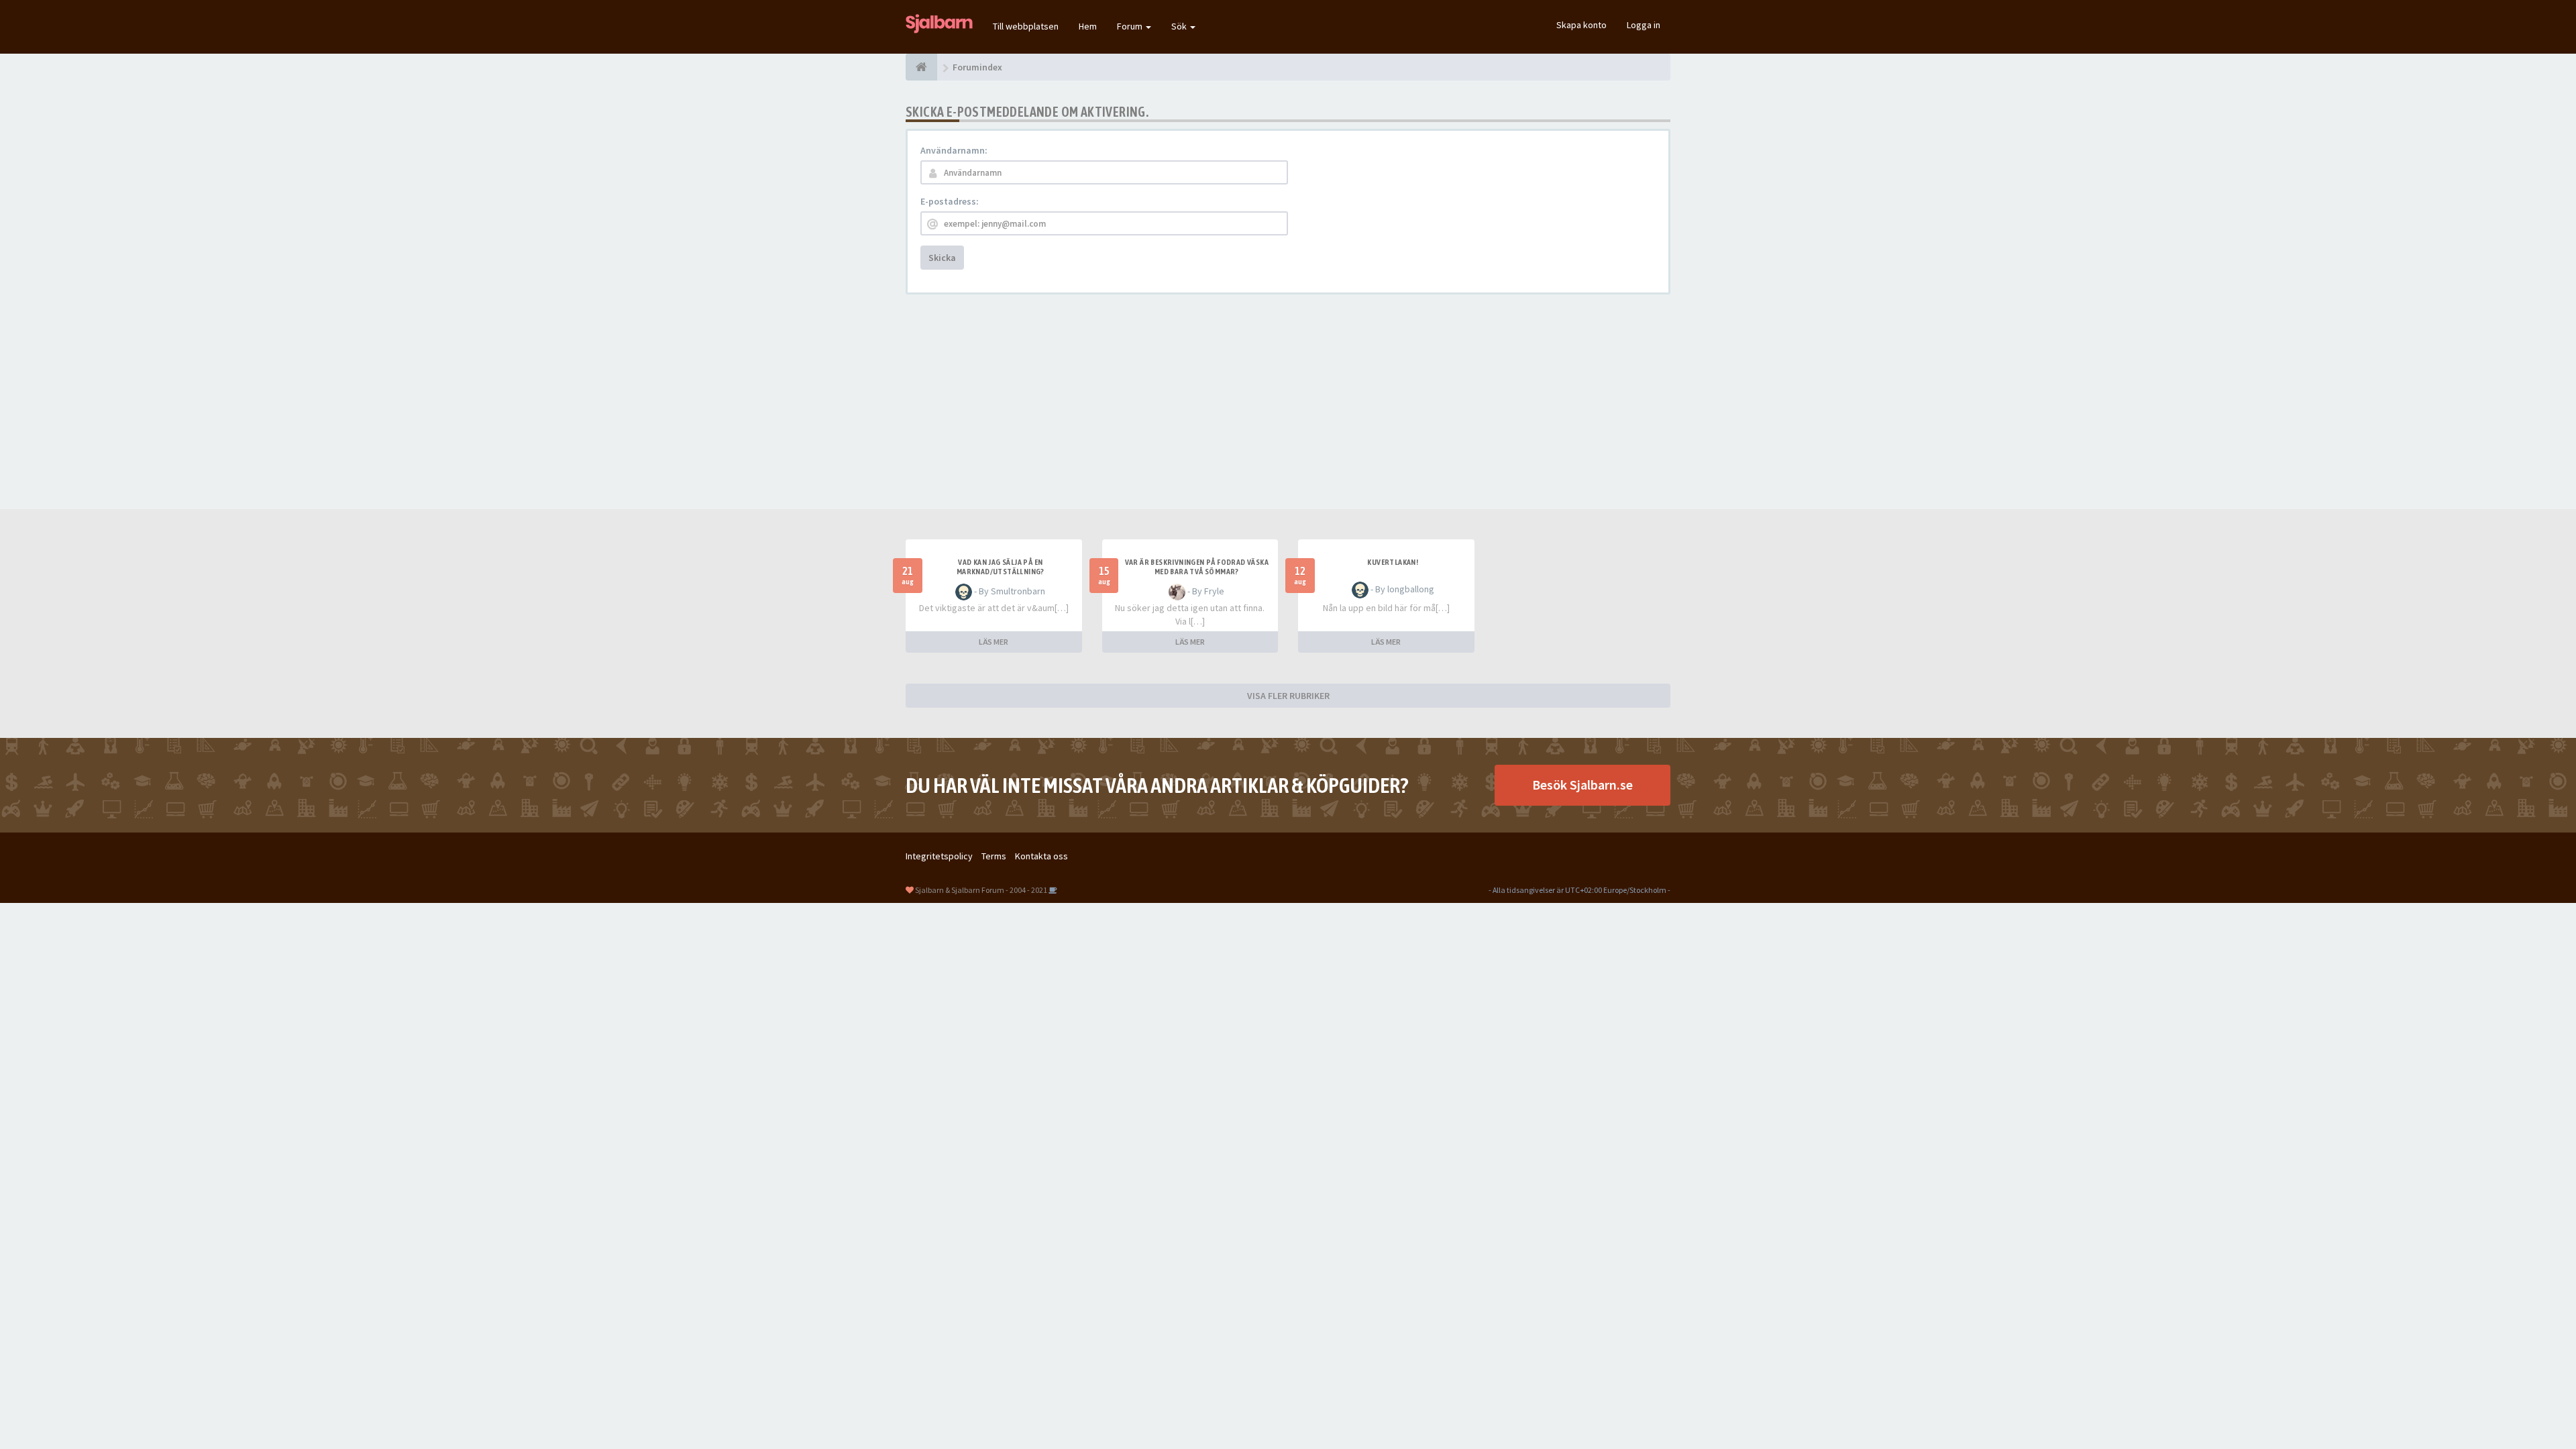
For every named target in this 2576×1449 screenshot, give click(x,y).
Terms (994, 856)
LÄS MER (994, 642)
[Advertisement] (1288, 402)
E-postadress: (950, 201)
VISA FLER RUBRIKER (1288, 696)
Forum (1131, 26)
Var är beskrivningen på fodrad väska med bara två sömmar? (1197, 567)
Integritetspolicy (939, 856)
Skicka (942, 258)
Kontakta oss (1041, 856)
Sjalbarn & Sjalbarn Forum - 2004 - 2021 (981, 890)
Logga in (1644, 25)
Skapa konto (1581, 25)
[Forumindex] (921, 67)
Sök (1180, 26)
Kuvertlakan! (1393, 562)
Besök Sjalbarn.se (1582, 785)
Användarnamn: (954, 150)
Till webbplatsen (1026, 26)
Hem (1088, 26)
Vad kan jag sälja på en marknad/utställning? (1001, 567)
